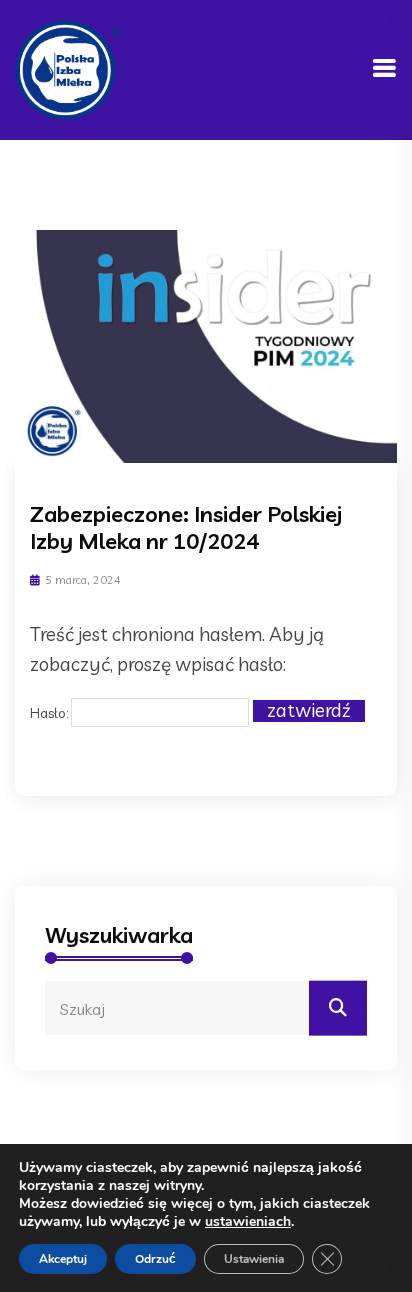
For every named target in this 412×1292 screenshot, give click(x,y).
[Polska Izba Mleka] (68, 68)
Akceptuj (63, 1259)
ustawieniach (248, 1222)
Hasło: (50, 712)
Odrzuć (155, 1259)
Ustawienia (254, 1259)
